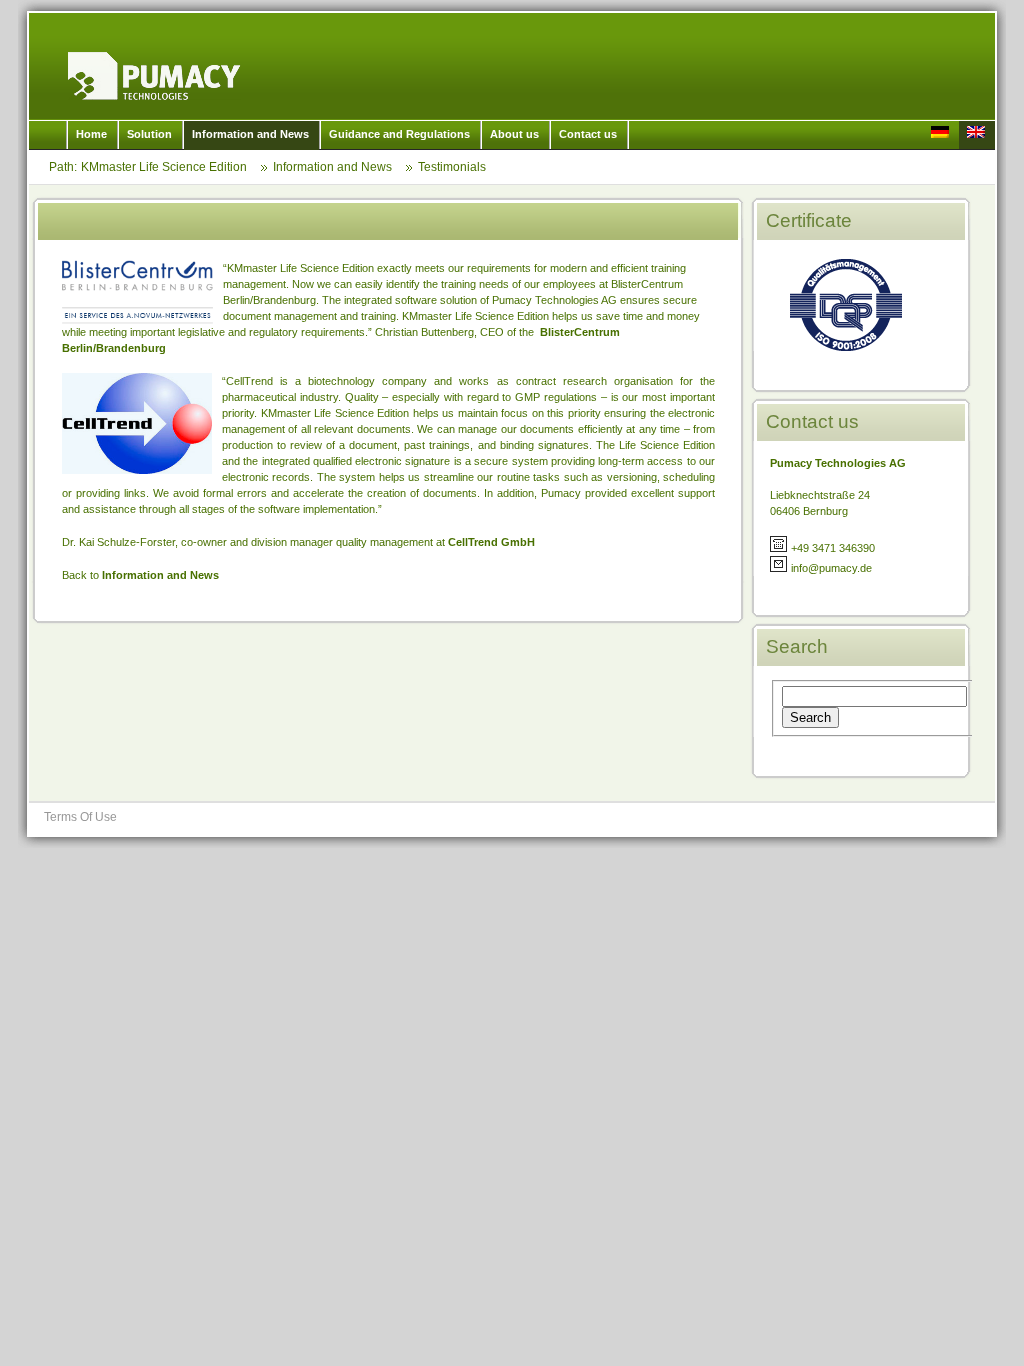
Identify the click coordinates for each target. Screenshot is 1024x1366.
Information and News (250, 134)
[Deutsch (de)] (941, 135)
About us (514, 134)
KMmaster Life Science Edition (154, 76)
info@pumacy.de (831, 568)
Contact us (588, 134)
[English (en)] (977, 135)
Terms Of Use (80, 817)
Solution (149, 134)
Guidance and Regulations (399, 134)
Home (91, 134)
